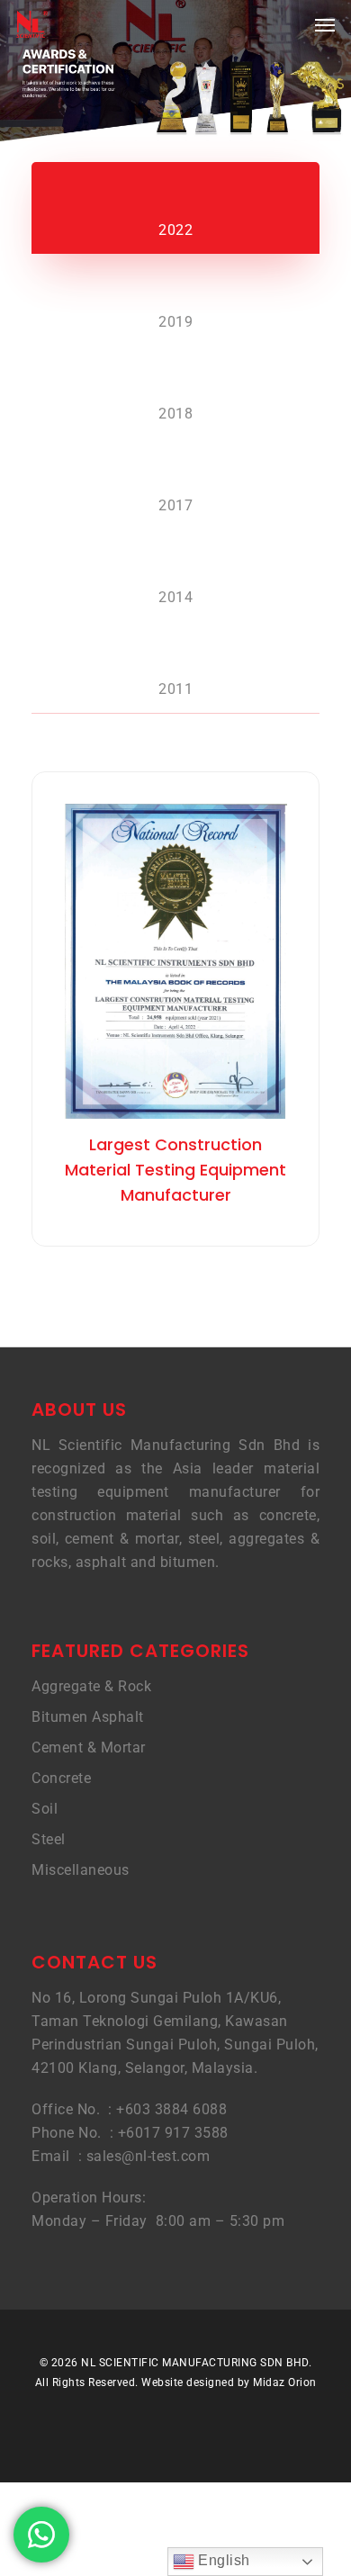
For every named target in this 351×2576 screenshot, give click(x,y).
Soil (45, 1809)
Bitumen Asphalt (88, 1717)
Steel (49, 1839)
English (222, 2560)
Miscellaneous (81, 1870)
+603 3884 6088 (171, 2109)
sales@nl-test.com (148, 2156)
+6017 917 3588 (173, 2133)
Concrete (61, 1778)
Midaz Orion (285, 2382)
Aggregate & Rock (91, 1686)
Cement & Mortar (89, 1747)
